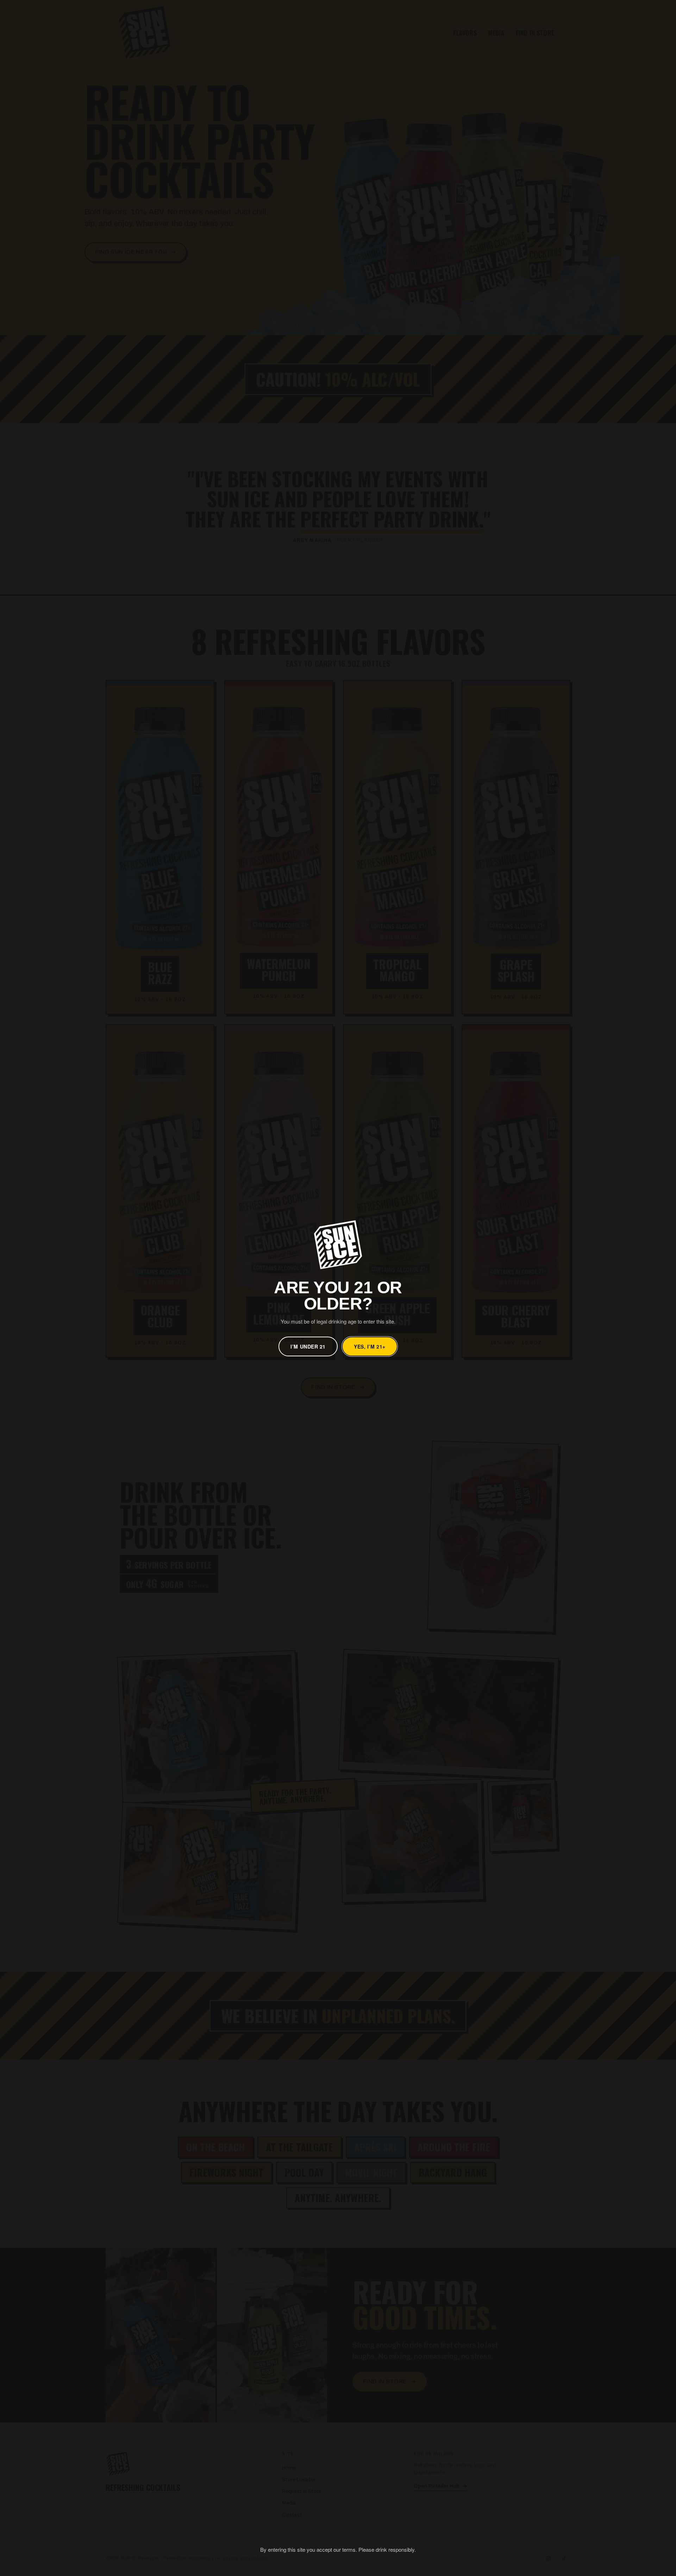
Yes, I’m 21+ (370, 1346)
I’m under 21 (308, 1346)
